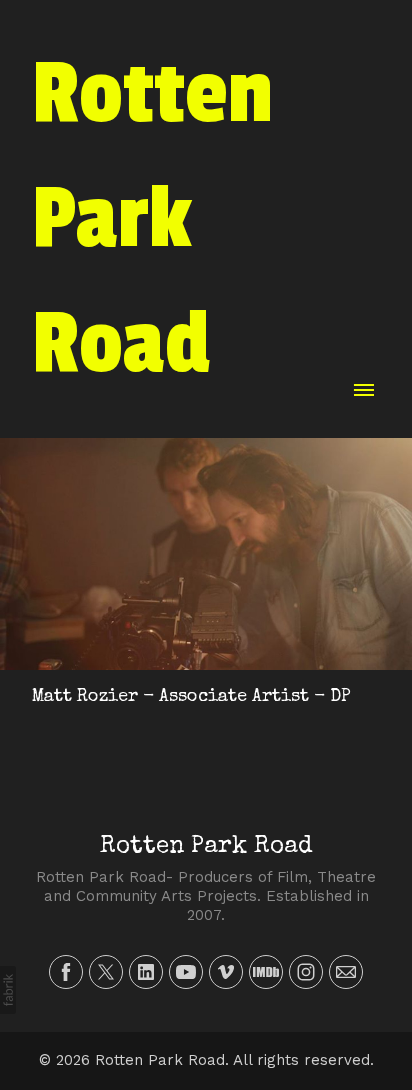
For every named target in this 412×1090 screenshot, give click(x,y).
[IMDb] (266, 972)
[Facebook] (66, 972)
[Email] (346, 972)
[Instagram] (306, 972)
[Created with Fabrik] (8, 990)
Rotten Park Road (206, 847)
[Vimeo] (226, 972)
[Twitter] (106, 972)
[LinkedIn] (146, 972)
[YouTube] (186, 972)
